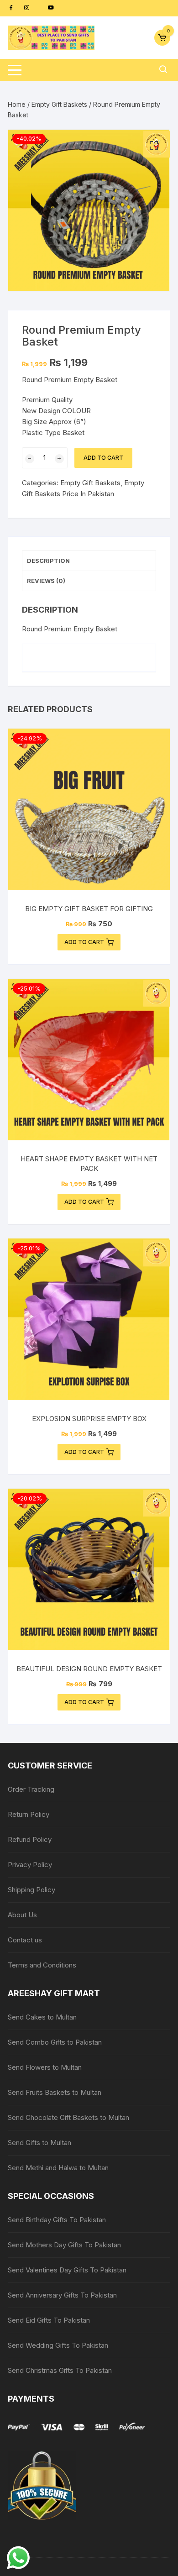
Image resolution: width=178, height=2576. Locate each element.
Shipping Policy (31, 1890)
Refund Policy (30, 1839)
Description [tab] (48, 561)
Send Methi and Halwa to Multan (58, 2168)
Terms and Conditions (42, 1965)
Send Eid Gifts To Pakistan (49, 2320)
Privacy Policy (30, 1865)
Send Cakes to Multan (42, 2017)
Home (17, 104)
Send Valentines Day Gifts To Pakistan (67, 2270)
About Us (22, 1915)
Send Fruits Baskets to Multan (55, 2092)
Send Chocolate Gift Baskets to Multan (68, 2117)
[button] (154, 146)
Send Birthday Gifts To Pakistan (57, 2220)
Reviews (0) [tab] (46, 581)
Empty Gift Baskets (59, 104)
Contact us (25, 1940)
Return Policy (29, 1814)
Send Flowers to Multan (45, 2067)
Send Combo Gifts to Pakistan (55, 2042)
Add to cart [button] (84, 942)
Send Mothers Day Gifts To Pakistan (64, 2245)
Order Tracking (31, 1789)
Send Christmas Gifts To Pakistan (60, 2370)
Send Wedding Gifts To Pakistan (58, 2345)
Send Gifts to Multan (39, 2143)
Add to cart (103, 458)
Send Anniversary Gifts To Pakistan (62, 2295)
